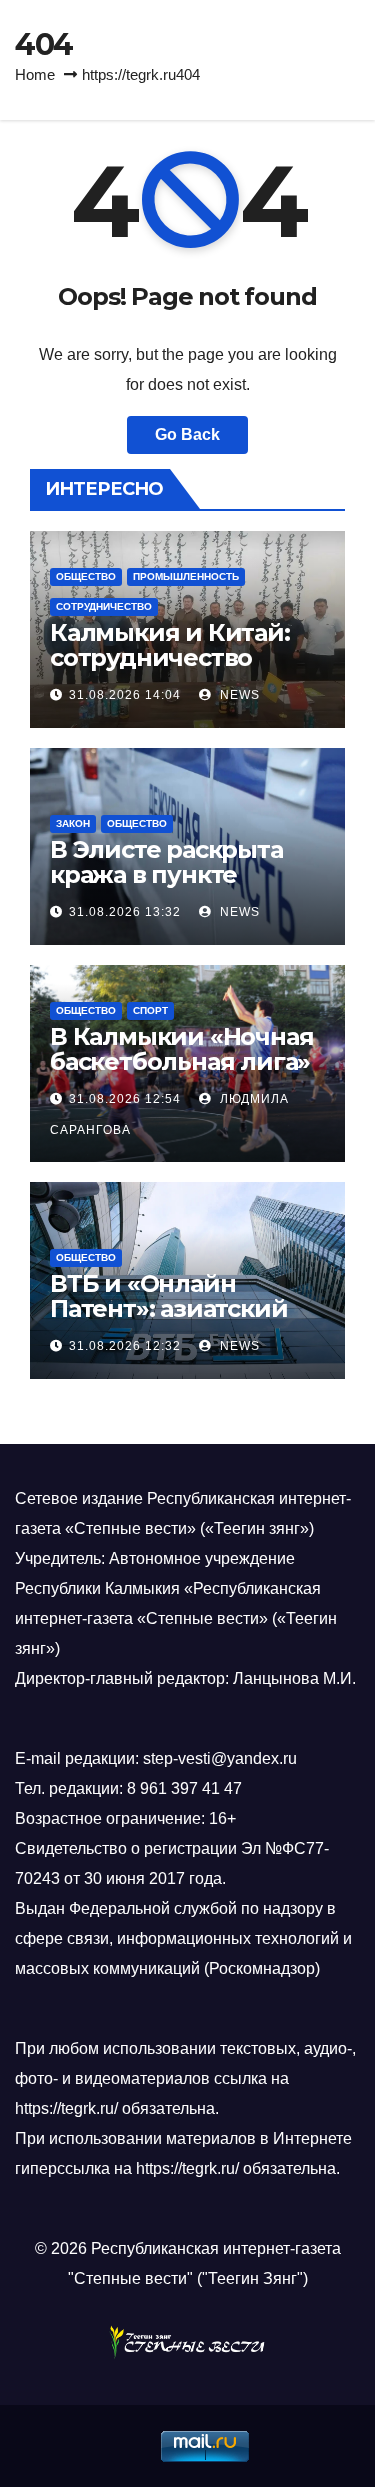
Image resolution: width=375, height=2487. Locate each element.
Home (35, 74)
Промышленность (186, 576)
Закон (73, 823)
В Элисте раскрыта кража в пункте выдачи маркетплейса (166, 887)
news (238, 695)
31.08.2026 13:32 (125, 912)
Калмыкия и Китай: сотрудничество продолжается (170, 657)
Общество (86, 576)
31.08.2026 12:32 (125, 1346)
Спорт (150, 1010)
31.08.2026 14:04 (125, 695)
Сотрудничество (104, 606)
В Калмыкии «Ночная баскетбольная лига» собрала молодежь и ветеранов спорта (181, 1074)
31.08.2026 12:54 (125, 1099)
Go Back (187, 434)
